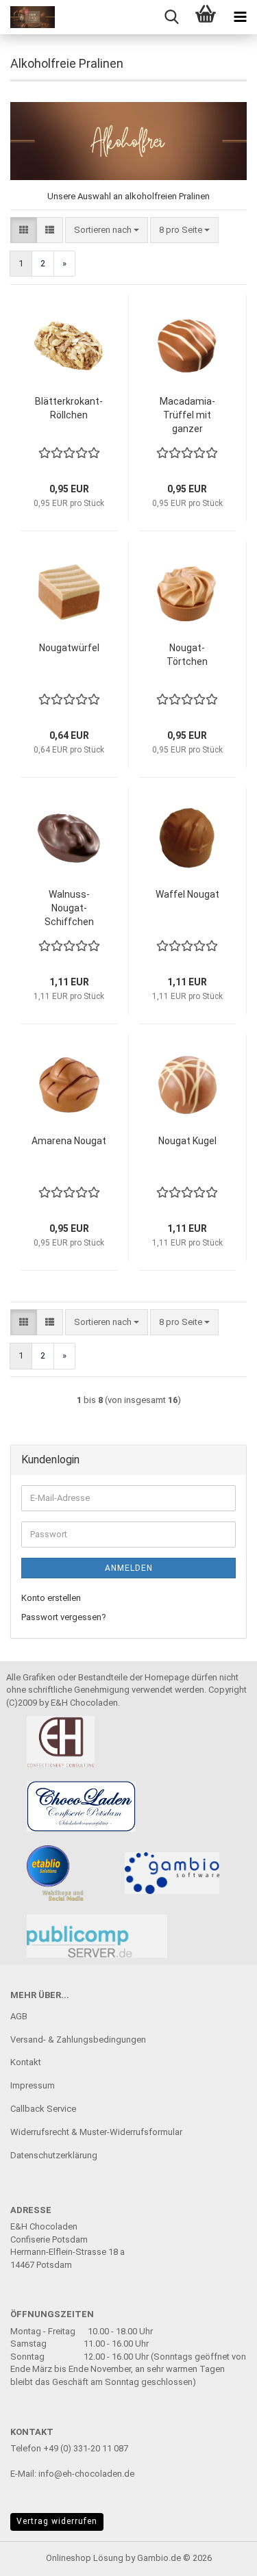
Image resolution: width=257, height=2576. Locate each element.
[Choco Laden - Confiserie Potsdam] (27, 17)
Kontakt (26, 2062)
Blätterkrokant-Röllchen (69, 408)
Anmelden (129, 1568)
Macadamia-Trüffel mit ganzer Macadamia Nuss (187, 416)
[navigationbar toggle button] (240, 17)
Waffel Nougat (187, 894)
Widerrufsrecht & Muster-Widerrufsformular (96, 2132)
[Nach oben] (219, 2555)
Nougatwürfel (69, 648)
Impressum (33, 2085)
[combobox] (107, 230)
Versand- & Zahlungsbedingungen (78, 2040)
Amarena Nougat (69, 1141)
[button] (24, 230)
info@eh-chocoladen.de (86, 2474)
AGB (19, 2016)
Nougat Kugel (187, 1141)
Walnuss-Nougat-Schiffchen (69, 908)
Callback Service (43, 2109)
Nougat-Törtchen (187, 655)
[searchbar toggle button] (171, 17)
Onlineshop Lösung (85, 2558)
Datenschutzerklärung (54, 2155)
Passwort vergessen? (64, 1617)
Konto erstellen (51, 1598)
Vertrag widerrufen (57, 2521)
